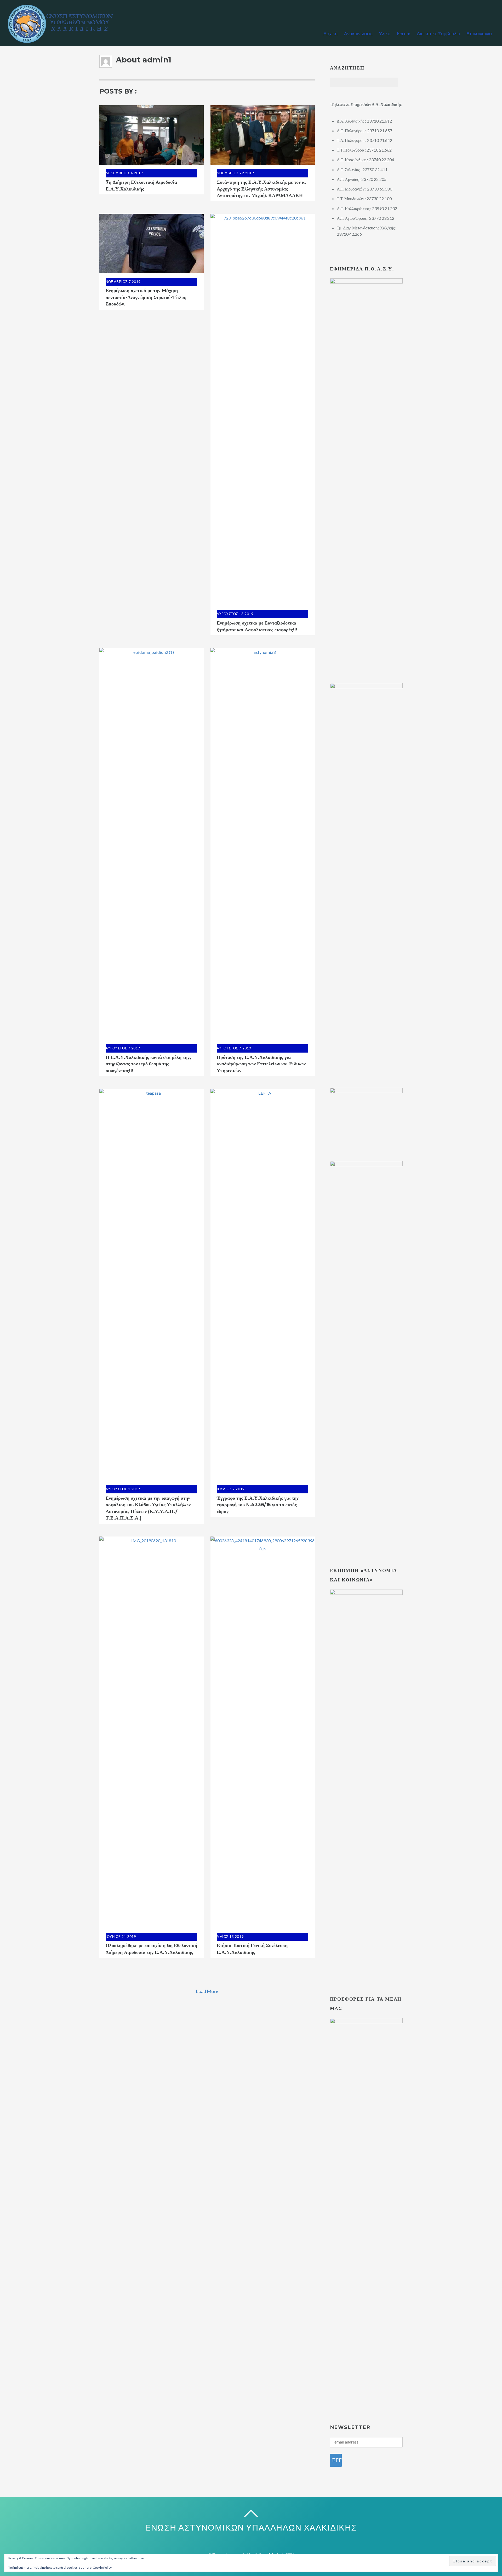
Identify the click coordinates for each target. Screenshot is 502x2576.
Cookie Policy (102, 2568)
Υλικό (385, 33)
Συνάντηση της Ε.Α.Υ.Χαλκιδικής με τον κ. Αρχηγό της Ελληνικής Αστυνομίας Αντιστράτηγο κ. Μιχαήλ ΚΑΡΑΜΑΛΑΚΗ (261, 189)
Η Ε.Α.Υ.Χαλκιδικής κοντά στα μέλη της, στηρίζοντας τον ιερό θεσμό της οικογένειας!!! (148, 1064)
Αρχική (330, 33)
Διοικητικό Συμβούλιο (438, 33)
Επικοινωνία (479, 33)
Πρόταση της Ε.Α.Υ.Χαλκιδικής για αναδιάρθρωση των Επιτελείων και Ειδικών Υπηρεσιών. (261, 1064)
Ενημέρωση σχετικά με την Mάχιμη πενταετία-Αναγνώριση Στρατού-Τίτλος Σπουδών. (146, 297)
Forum (404, 33)
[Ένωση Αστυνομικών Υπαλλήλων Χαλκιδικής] (63, 41)
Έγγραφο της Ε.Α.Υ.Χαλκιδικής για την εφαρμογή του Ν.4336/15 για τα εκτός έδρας (258, 1505)
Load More (207, 1991)
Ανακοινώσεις (358, 33)
